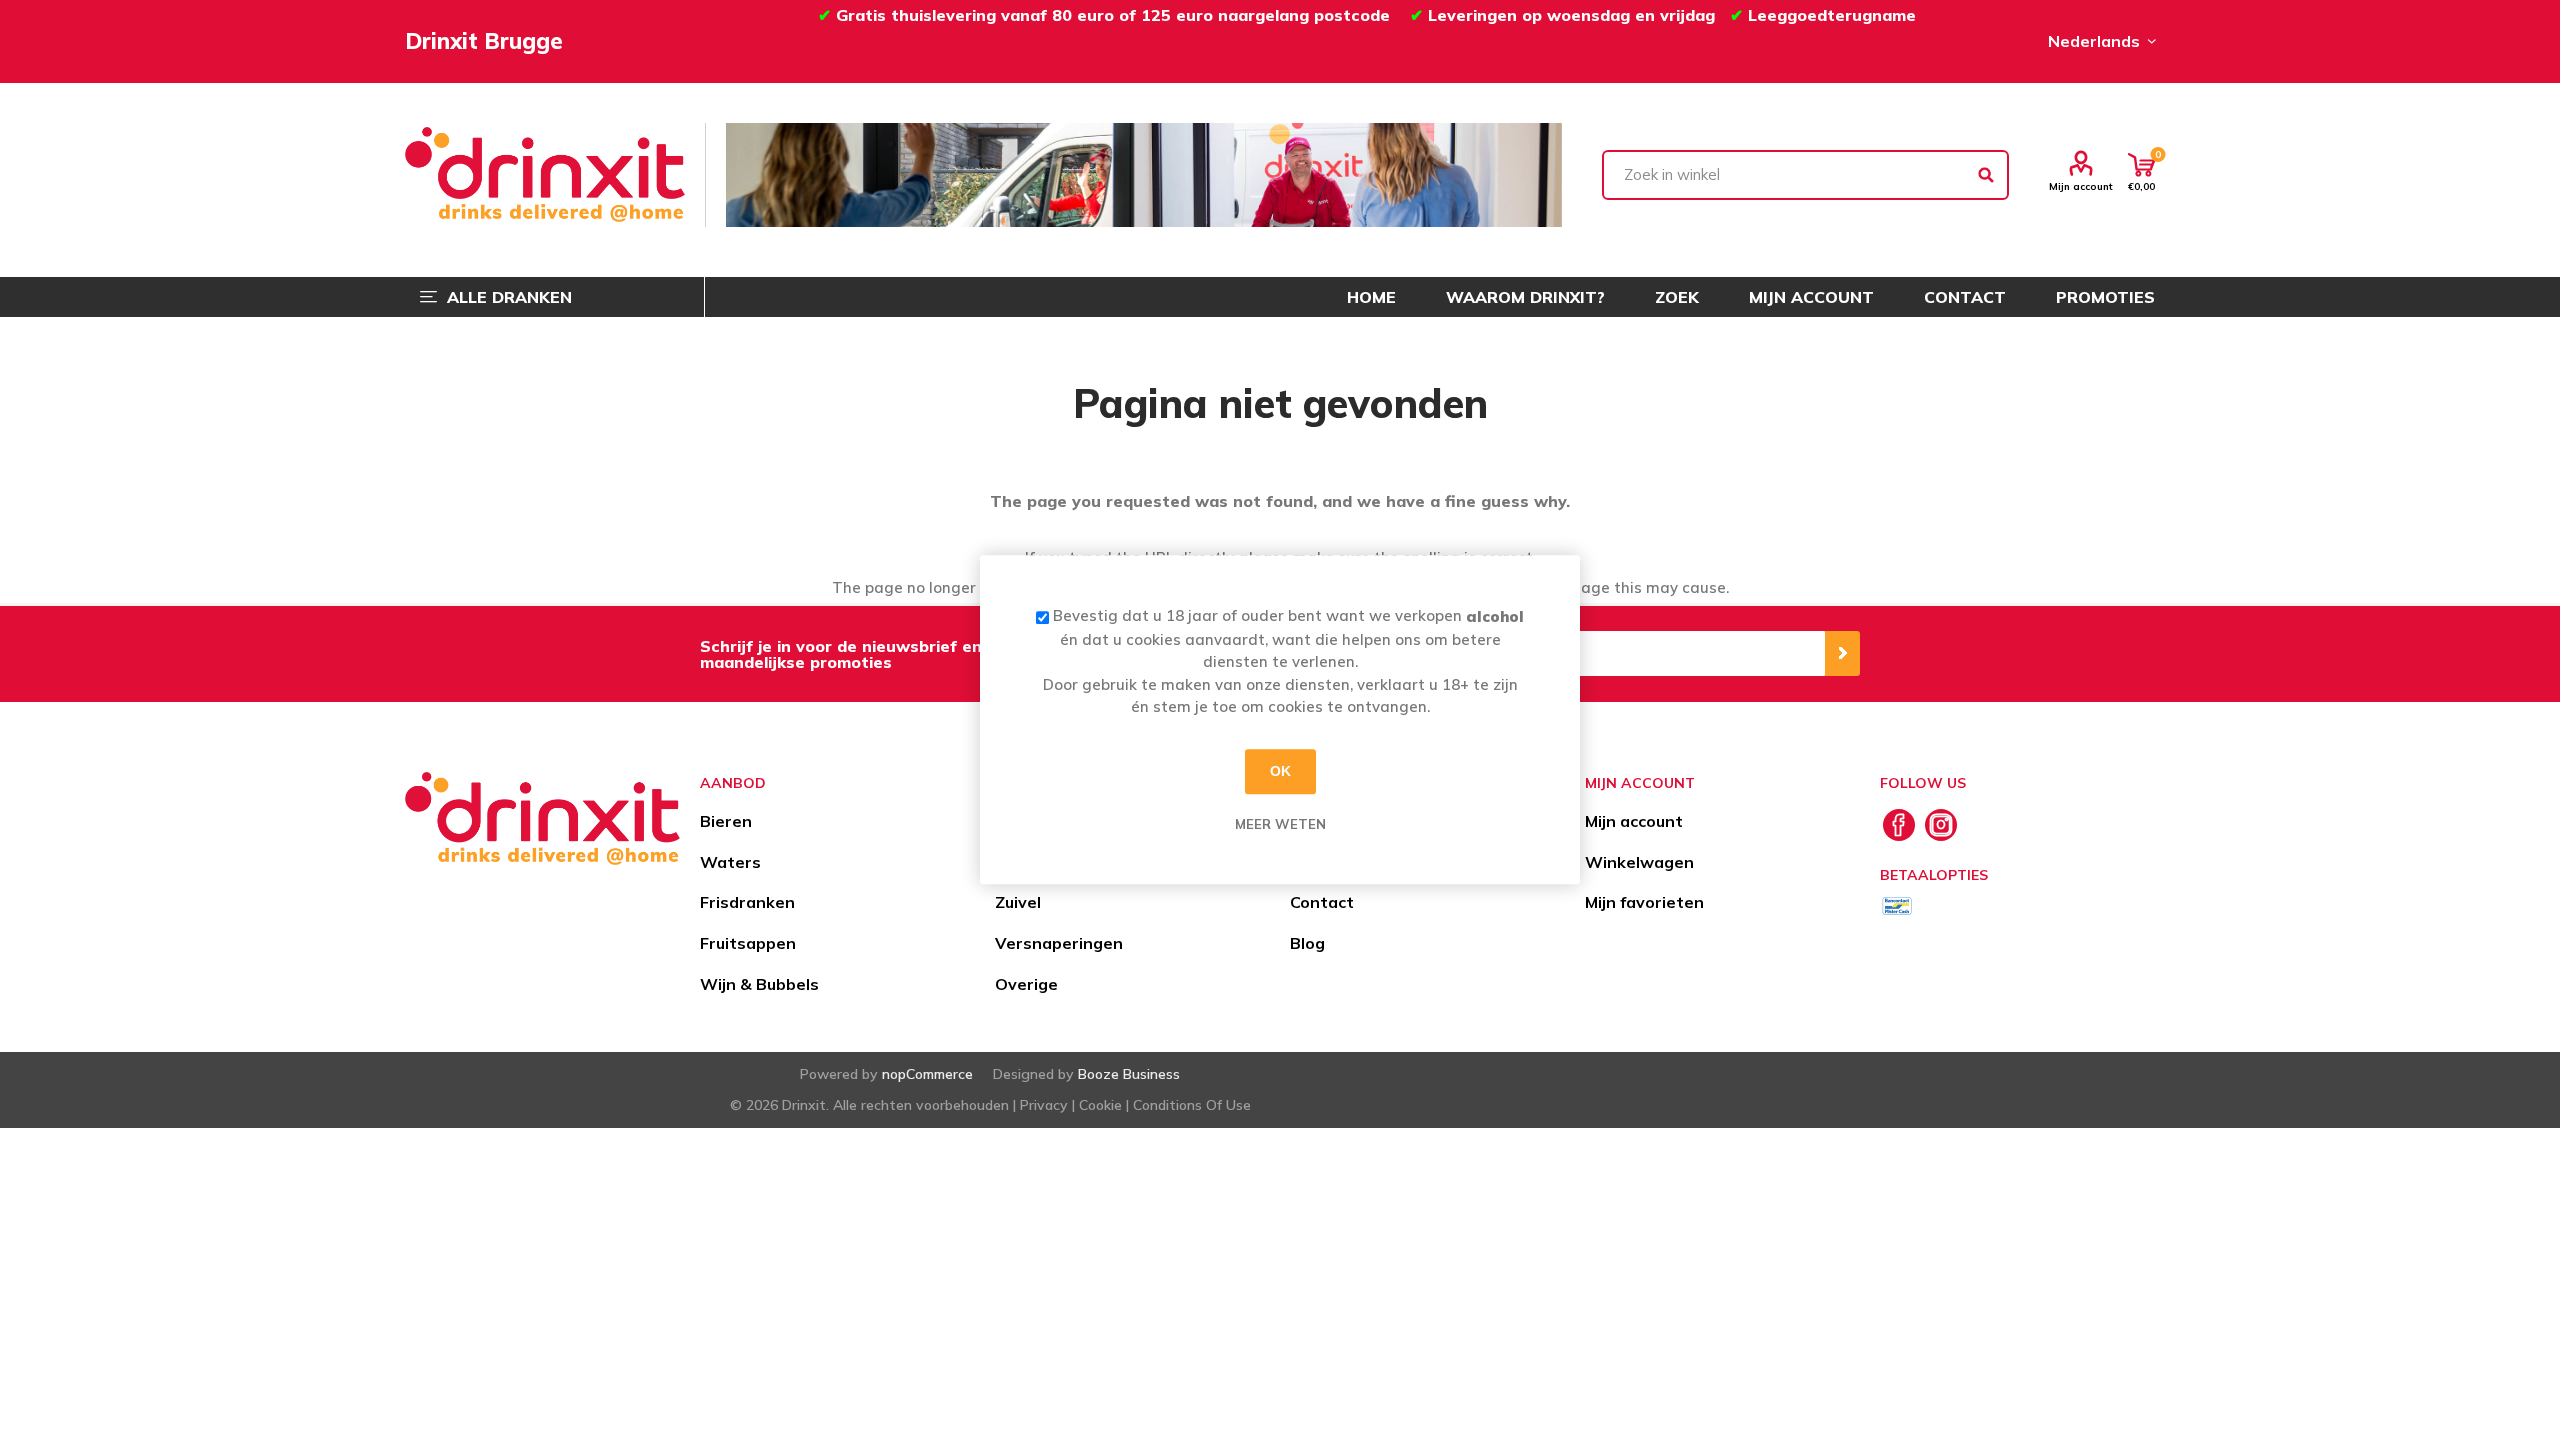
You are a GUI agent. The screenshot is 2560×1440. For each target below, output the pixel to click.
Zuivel (1018, 902)
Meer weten (1280, 824)
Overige (1026, 984)
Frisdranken (747, 902)
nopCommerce (927, 1074)
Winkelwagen (1639, 862)
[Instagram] (1941, 825)
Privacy (1044, 1105)
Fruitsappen (748, 943)
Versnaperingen (1059, 943)
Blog (1307, 943)
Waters (730, 862)
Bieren (726, 821)
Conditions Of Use (1192, 1105)
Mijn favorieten (1644, 902)
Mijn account (2081, 186)
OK (1280, 771)
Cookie (1100, 1105)
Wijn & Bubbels (759, 984)
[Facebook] (1899, 825)
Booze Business (1129, 1074)
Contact (1322, 902)
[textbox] (1806, 175)
